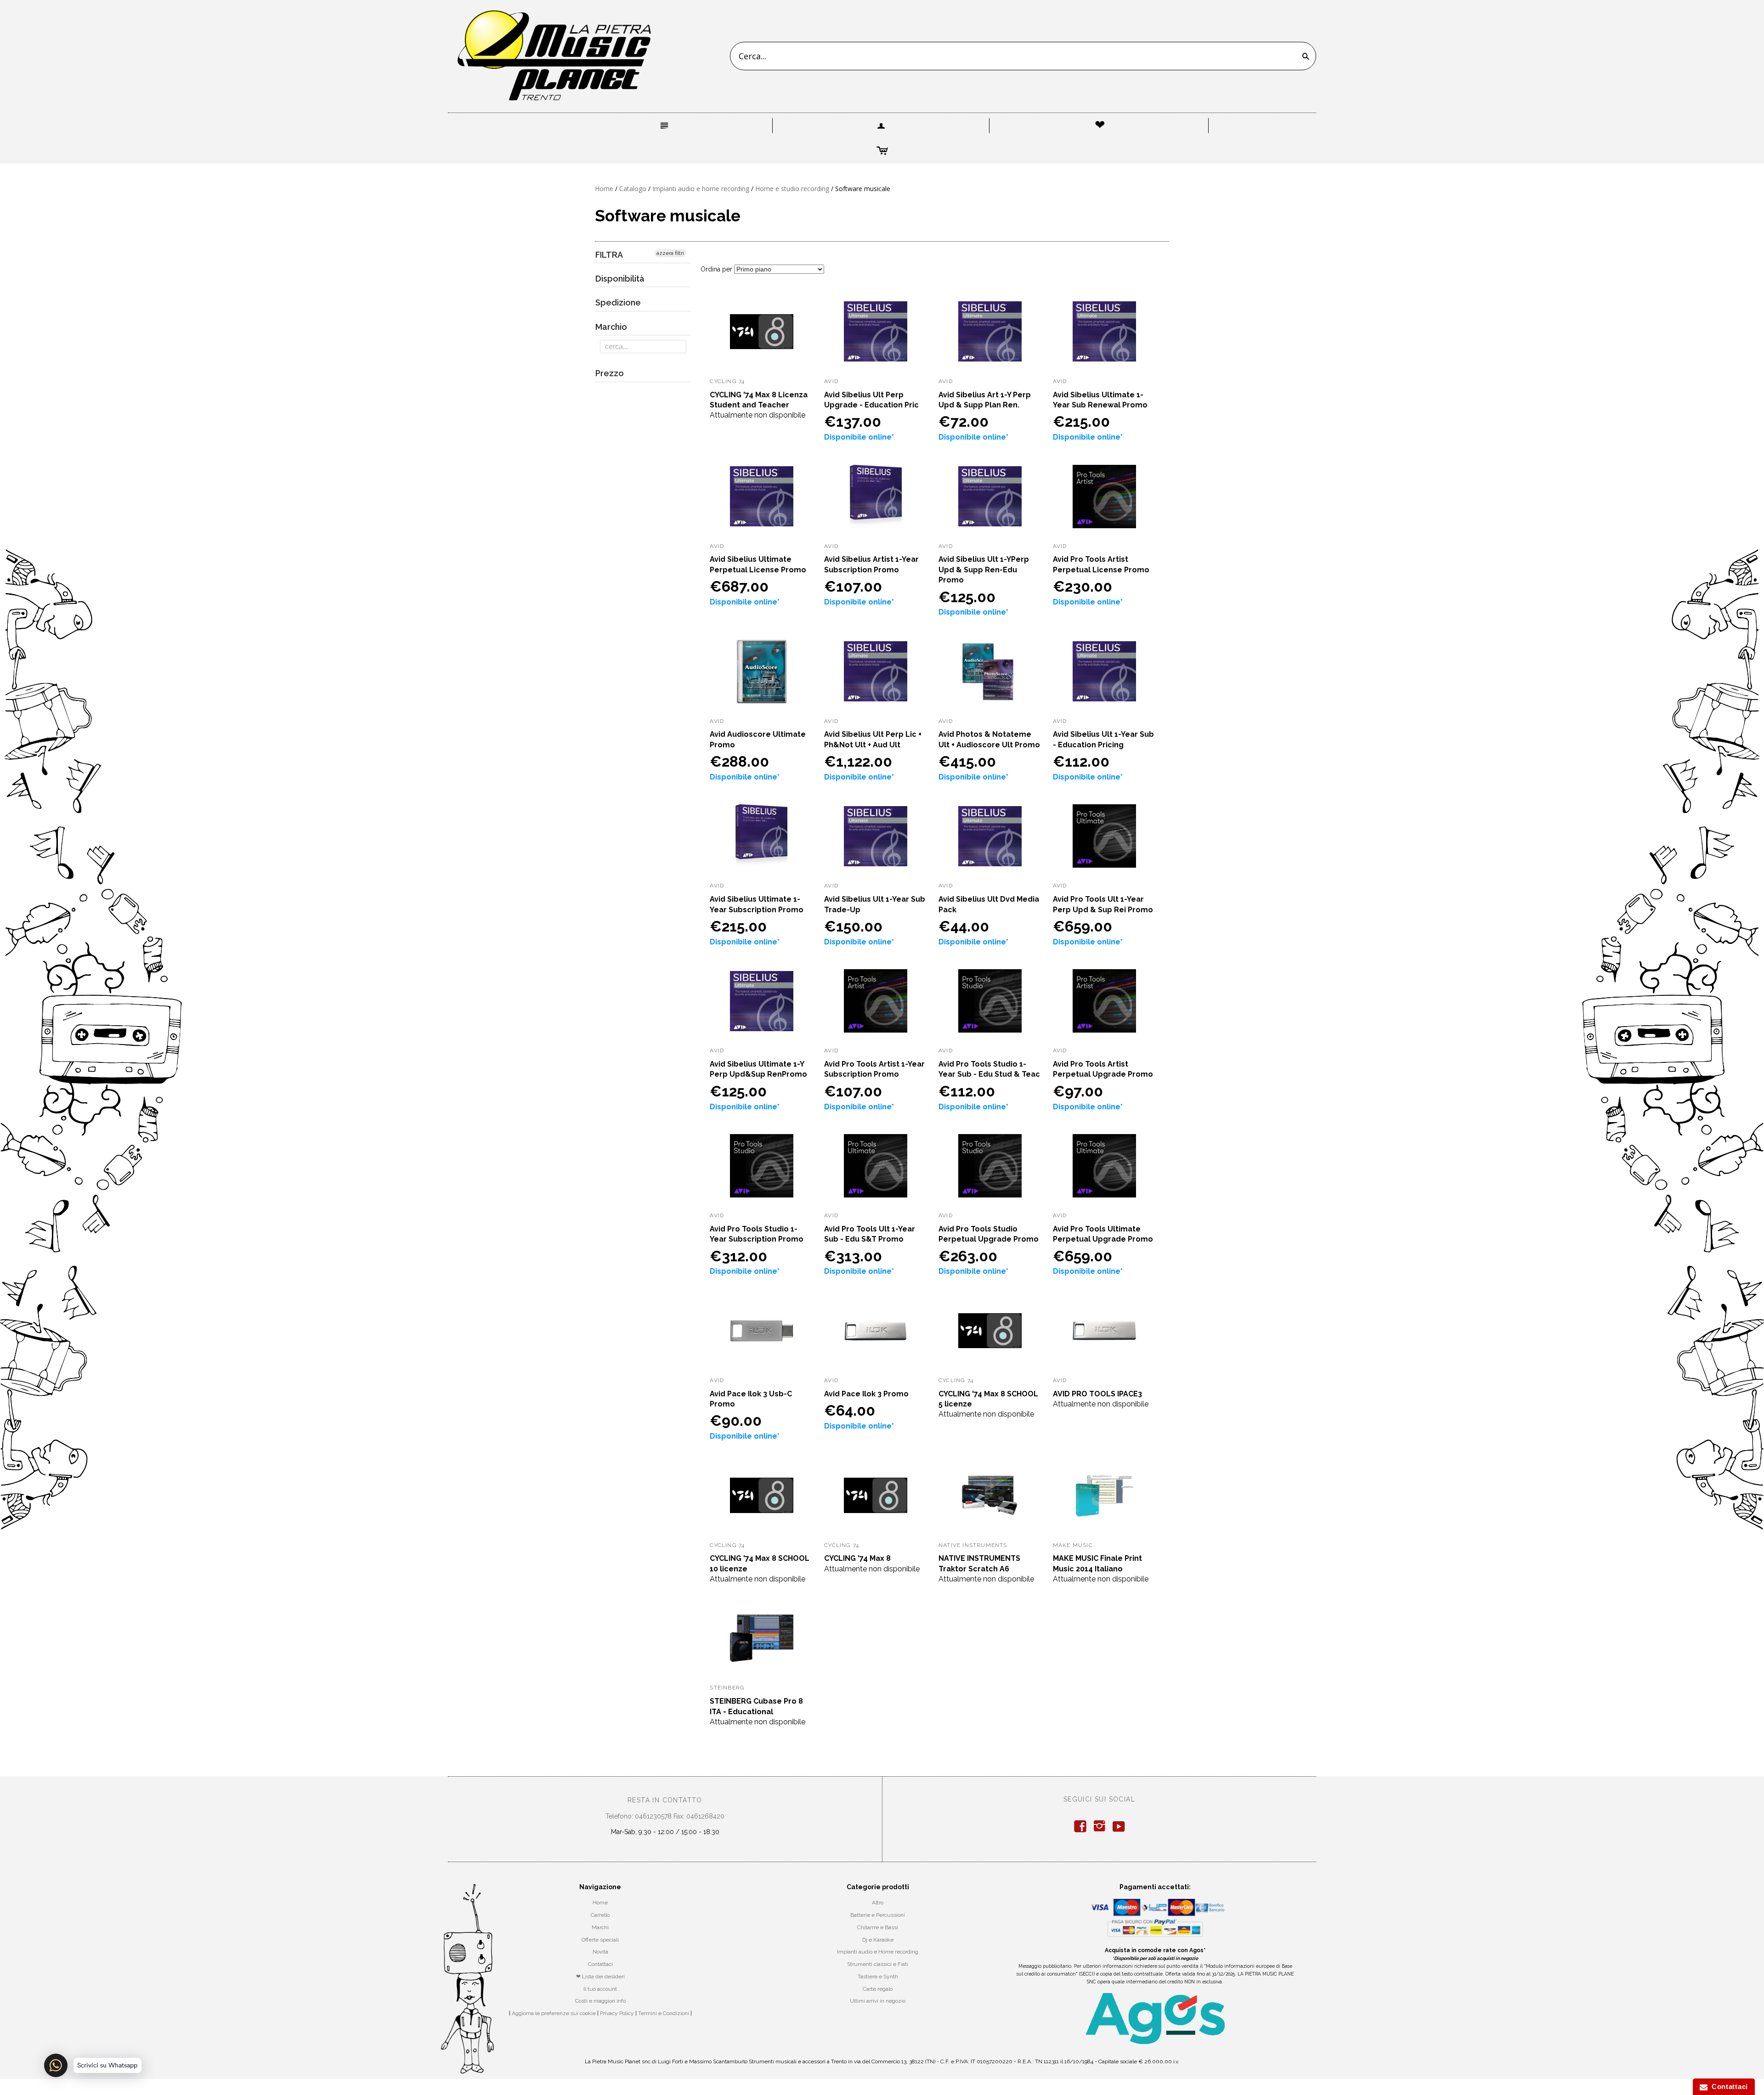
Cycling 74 (727, 381)
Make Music (1073, 1545)
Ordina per (716, 269)
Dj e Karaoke (878, 1940)
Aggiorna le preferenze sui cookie (554, 2013)
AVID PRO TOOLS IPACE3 (1097, 1394)
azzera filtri (670, 253)
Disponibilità (620, 279)
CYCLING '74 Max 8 (857, 1558)
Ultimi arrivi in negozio (878, 2001)
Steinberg (727, 1688)
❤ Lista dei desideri (600, 1976)
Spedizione (618, 302)
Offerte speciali (600, 1940)
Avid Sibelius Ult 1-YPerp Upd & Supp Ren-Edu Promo (984, 570)
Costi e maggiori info (600, 2001)
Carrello (600, 1915)
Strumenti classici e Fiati (878, 1964)
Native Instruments (973, 1545)
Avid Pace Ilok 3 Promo (866, 1394)
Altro (878, 1903)
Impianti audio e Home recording (878, 1952)
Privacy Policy (617, 2013)
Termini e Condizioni (664, 2013)
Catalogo (633, 189)
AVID (831, 381)
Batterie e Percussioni (878, 1915)
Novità (600, 1952)
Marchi (600, 1927)
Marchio (611, 327)
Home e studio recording (792, 189)
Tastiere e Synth (878, 1976)
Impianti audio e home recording (701, 189)
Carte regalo (878, 1989)
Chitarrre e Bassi (878, 1927)
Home (604, 189)
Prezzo (610, 373)
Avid (1060, 1380)
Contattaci (600, 1964)
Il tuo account (600, 1989)
